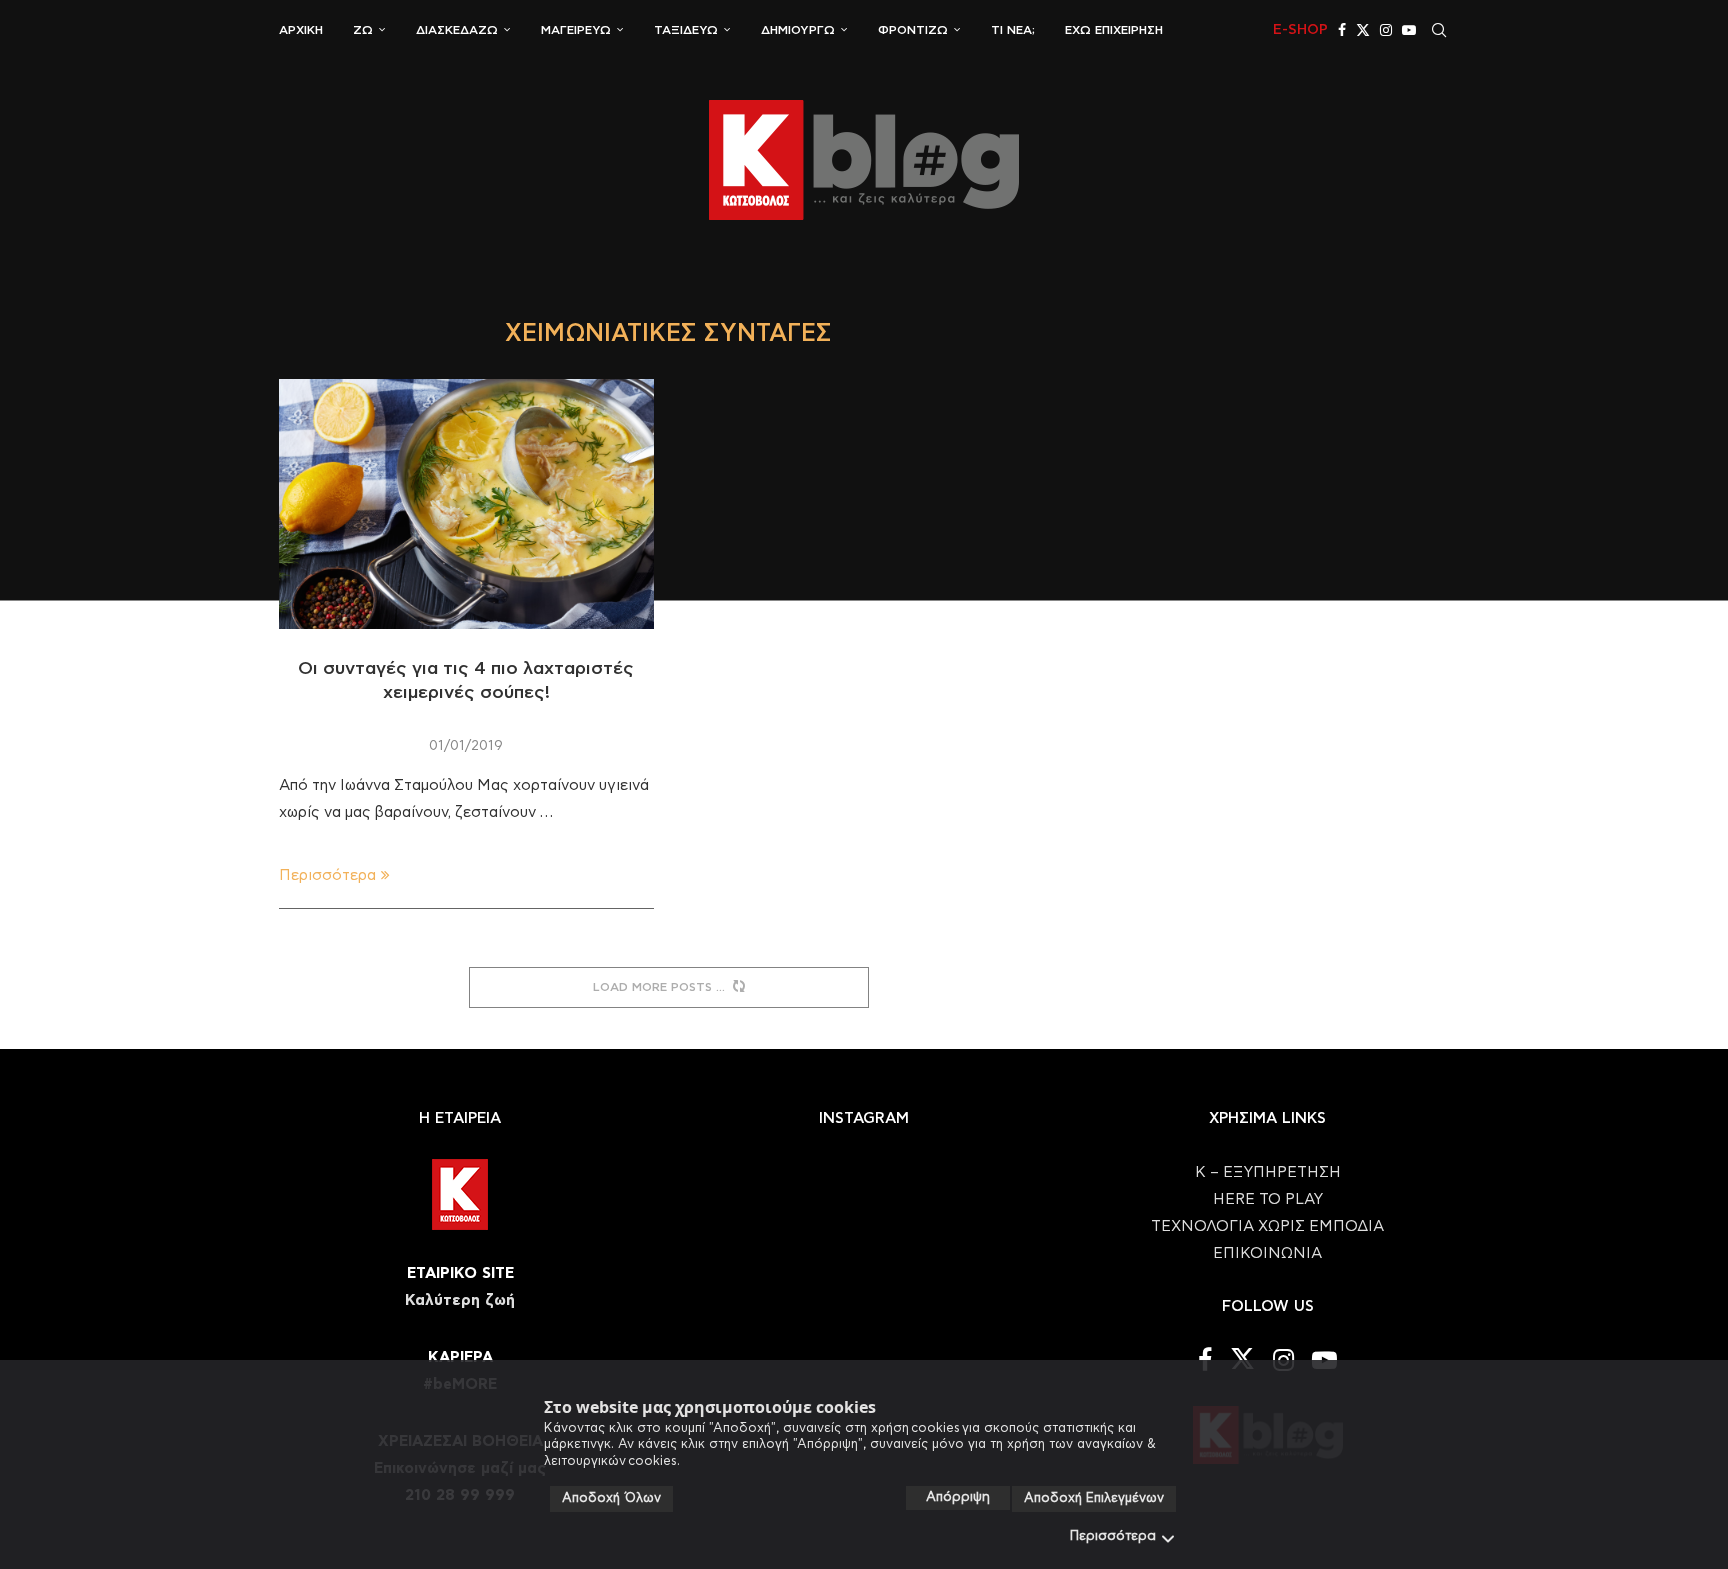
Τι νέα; (1013, 30)
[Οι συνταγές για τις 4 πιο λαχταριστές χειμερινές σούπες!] (466, 504)
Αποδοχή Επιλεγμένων (1094, 1498)
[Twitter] (1363, 30)
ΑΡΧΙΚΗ (301, 30)
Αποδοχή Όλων (611, 1498)
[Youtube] (1409, 30)
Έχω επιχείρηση (1114, 30)
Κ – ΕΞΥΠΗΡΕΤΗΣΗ (1268, 1172)
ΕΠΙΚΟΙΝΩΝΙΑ (1267, 1253)
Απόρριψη (958, 1497)
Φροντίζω (913, 30)
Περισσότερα (1113, 1536)
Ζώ (363, 30)
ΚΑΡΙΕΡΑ (460, 1357)
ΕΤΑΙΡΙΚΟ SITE (460, 1273)
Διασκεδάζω (457, 30)
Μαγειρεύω (576, 30)
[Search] (1439, 30)
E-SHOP (1300, 30)
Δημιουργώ (798, 30)
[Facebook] (1342, 30)
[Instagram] (1386, 30)
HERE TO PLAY (1268, 1199)
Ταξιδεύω (686, 30)
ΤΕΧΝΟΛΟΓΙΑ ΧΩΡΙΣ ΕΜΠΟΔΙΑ (1267, 1226)
